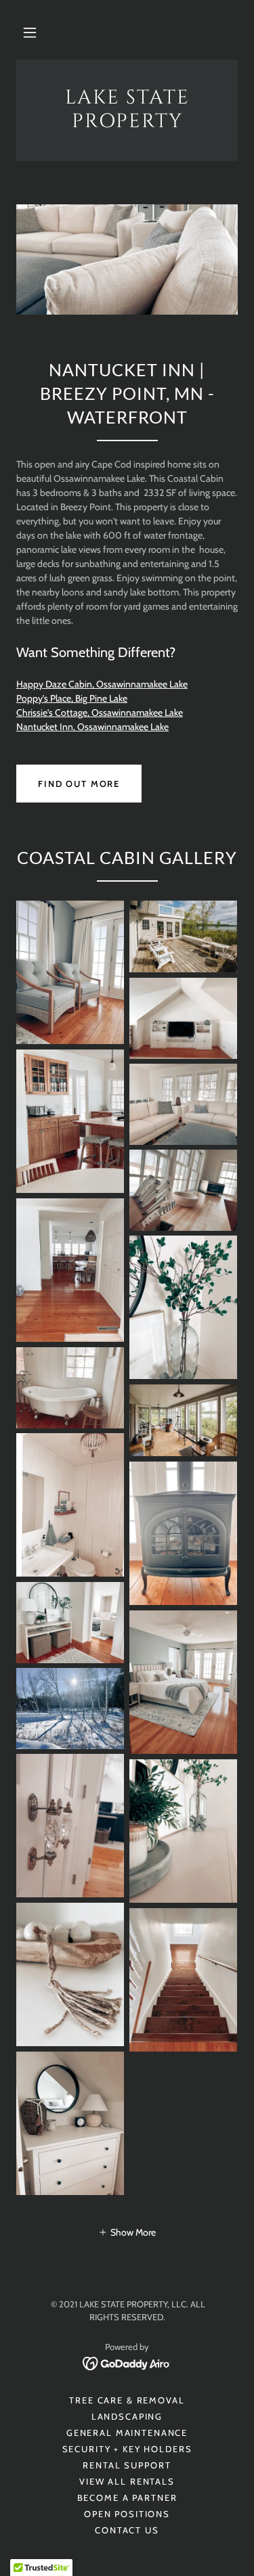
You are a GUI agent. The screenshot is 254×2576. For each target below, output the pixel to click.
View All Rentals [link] (127, 2481)
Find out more (79, 784)
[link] (127, 110)
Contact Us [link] (127, 2530)
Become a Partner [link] (127, 2498)
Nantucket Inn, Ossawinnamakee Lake (92, 727)
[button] (30, 32)
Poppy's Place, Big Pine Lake (72, 698)
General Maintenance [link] (127, 2433)
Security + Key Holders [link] (127, 2449)
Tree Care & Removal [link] (127, 2400)
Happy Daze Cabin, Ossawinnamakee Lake (102, 684)
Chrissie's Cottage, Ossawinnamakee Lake (100, 713)
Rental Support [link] (127, 2465)
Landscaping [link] (127, 2416)
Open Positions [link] (127, 2514)
